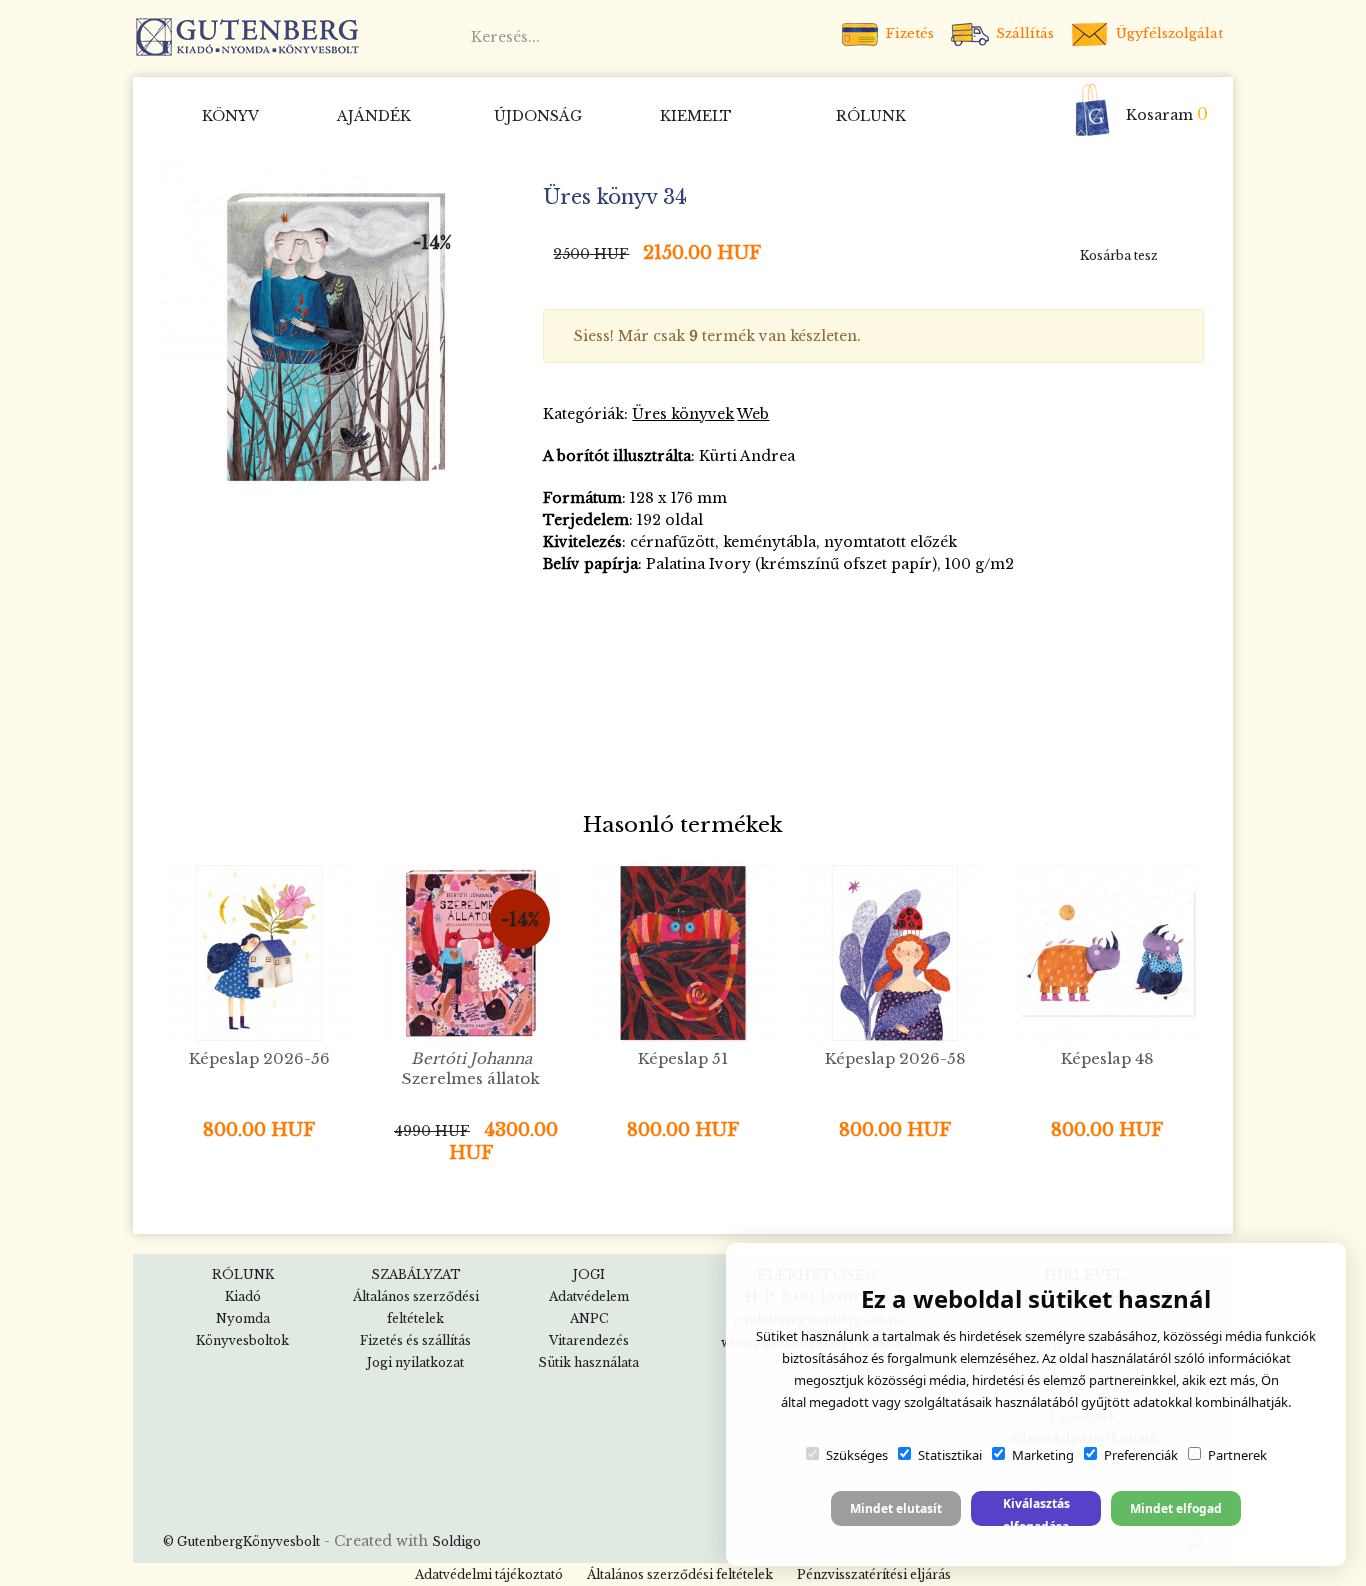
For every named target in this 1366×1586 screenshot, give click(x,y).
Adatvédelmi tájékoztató (489, 1574)
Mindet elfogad (1176, 1508)
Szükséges (857, 1455)
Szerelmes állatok (471, 1068)
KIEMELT (696, 116)
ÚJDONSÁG (538, 116)
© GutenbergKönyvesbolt (241, 1541)
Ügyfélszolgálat (1167, 33)
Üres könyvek (683, 414)
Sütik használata (588, 1362)
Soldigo (456, 1541)
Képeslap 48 (1107, 1058)
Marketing (1043, 1455)
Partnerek (1237, 1455)
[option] (336, 340)
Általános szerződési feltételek (680, 1574)
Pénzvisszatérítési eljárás (874, 1574)
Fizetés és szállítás (415, 1340)
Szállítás (1023, 33)
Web (753, 414)
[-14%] (336, 338)
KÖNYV (230, 116)
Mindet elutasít (896, 1508)
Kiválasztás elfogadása (1036, 1510)
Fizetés (908, 33)
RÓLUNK (871, 116)
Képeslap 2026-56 (259, 1058)
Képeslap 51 (683, 1058)
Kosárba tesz (1119, 255)
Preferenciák (1141, 1455)
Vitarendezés (589, 1340)
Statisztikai (950, 1455)
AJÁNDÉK (374, 116)
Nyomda (243, 1318)
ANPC (589, 1318)
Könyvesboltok (242, 1340)
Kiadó (243, 1296)
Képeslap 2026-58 (895, 1058)
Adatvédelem (589, 1296)
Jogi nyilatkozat (415, 1362)
